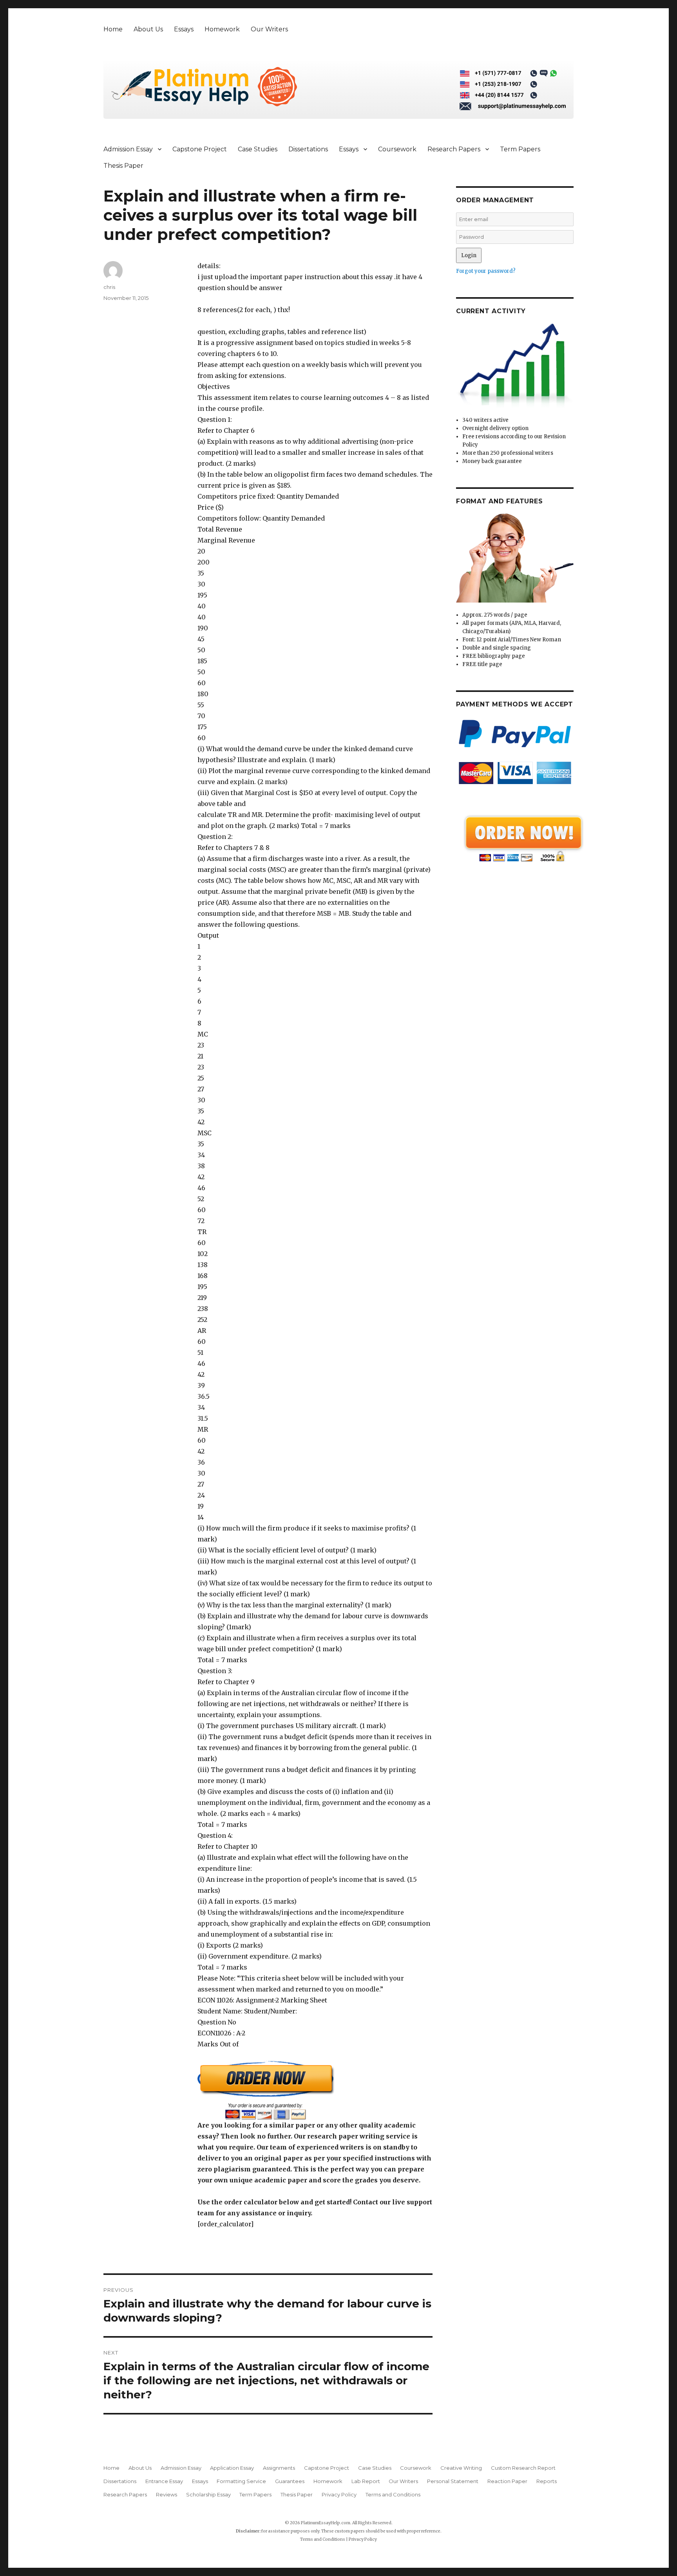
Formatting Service (241, 2481)
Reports (547, 2481)
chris (109, 287)
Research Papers (454, 149)
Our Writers (269, 29)
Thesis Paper (123, 166)
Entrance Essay (164, 2481)
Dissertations (308, 149)
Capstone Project (200, 149)
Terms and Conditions (393, 2494)
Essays (184, 29)
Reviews (167, 2494)
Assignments (279, 2468)
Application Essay (232, 2468)
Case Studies (258, 149)
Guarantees (290, 2481)
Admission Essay (128, 149)
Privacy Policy (339, 2494)
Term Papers (520, 149)
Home (113, 29)
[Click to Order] (315, 2090)
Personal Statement (453, 2481)
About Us (148, 29)
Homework (222, 29)
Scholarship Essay (208, 2494)
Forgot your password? (486, 271)
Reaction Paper (507, 2481)
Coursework (397, 149)
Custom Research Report (523, 2468)
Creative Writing (461, 2468)
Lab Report (366, 2481)
